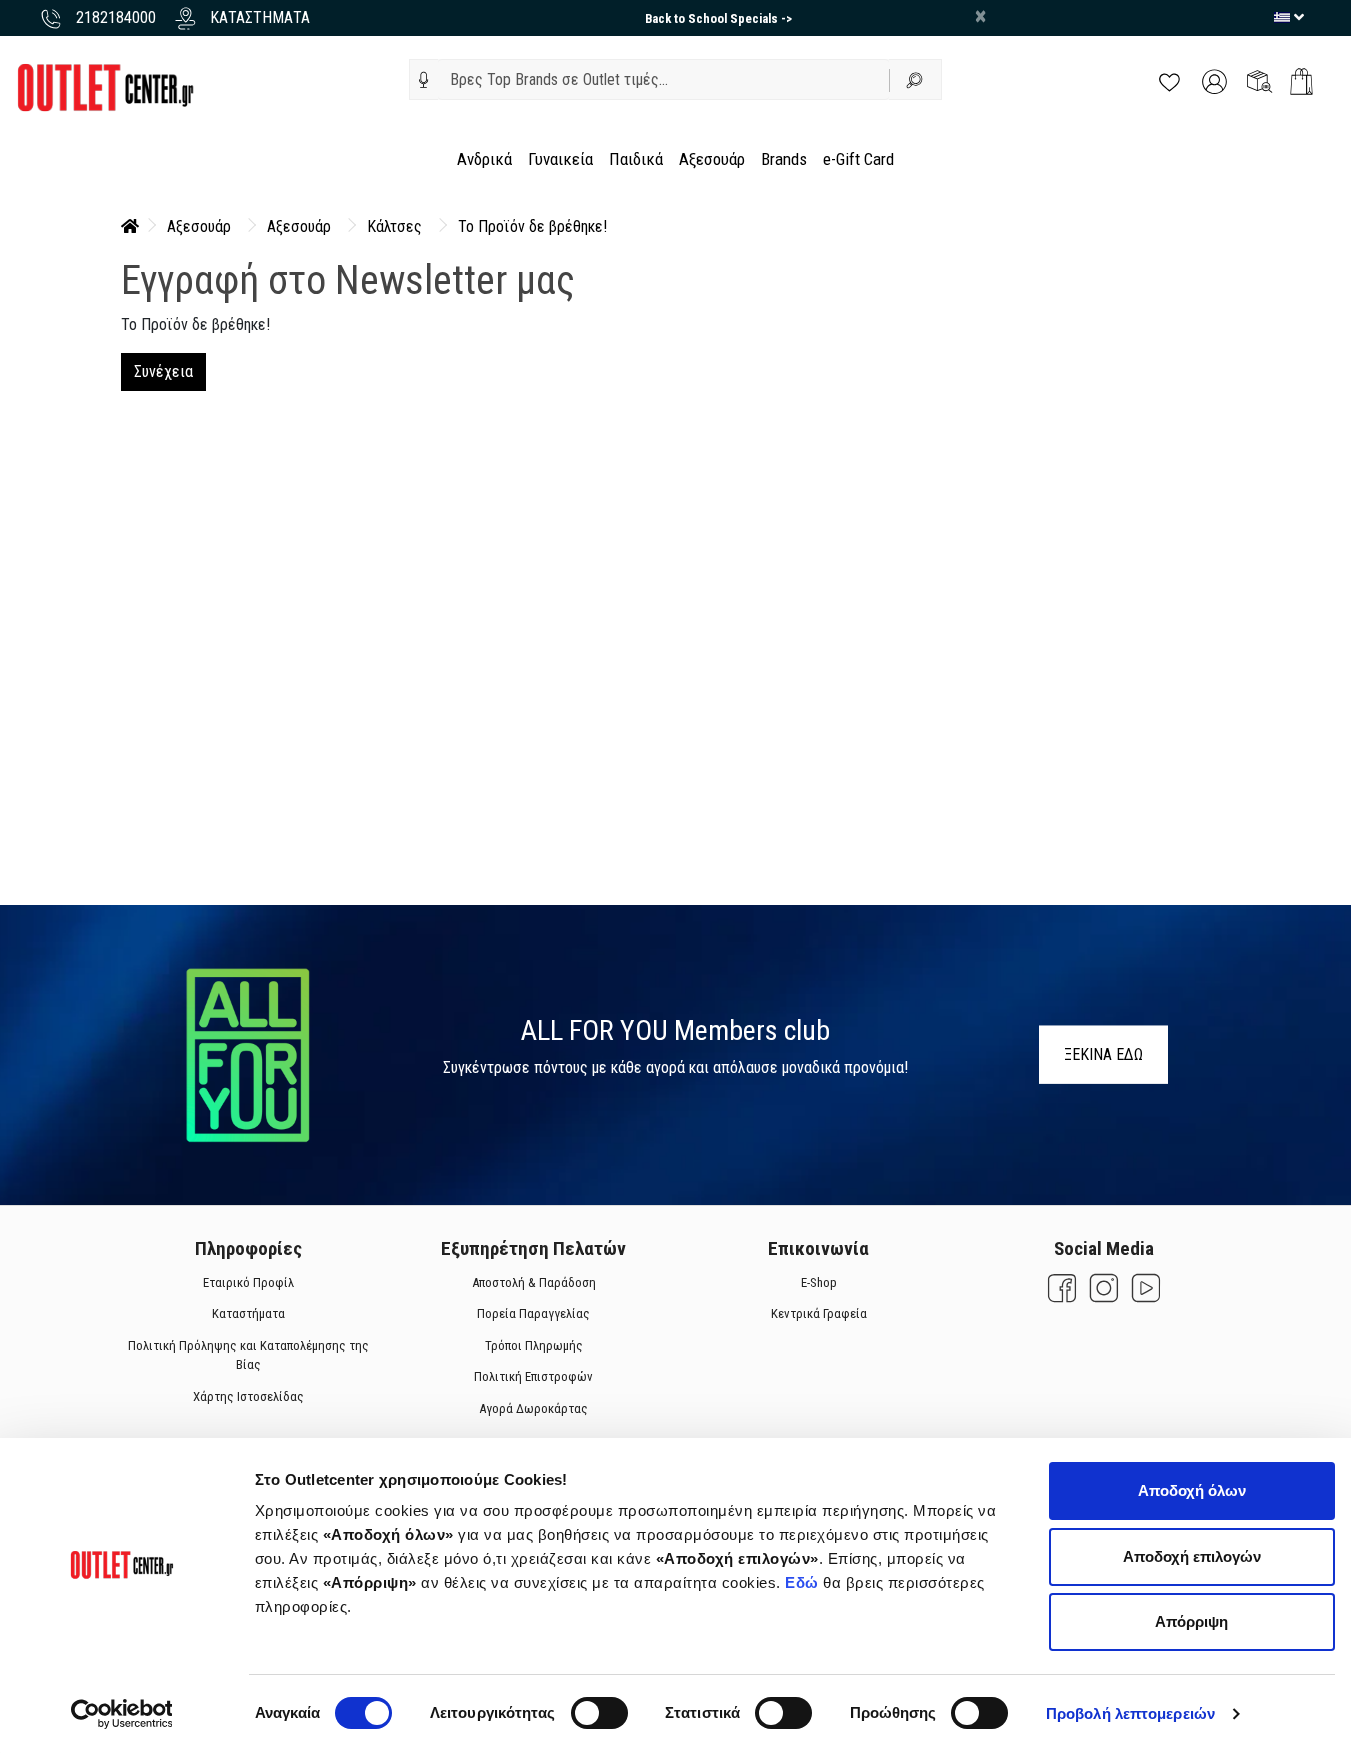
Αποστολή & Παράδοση (533, 1282)
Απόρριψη (1191, 1621)
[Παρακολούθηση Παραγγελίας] (1259, 80)
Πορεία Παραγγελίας (533, 1313)
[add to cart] (1301, 81)
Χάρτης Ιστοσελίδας (248, 1396)
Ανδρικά (484, 159)
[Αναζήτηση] (915, 79)
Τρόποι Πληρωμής (533, 1345)
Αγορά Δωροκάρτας (533, 1408)
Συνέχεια (163, 371)
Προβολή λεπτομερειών (1130, 1713)
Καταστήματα (248, 1313)
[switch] (599, 1713)
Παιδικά (636, 159)
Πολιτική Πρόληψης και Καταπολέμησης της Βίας (248, 1355)
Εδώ (804, 1582)
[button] (424, 80)
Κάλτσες (394, 226)
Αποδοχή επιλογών (1192, 1556)
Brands (784, 159)
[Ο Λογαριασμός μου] (1214, 80)
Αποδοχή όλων (1192, 1490)
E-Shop (818, 1282)
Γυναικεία (560, 159)
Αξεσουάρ (712, 159)
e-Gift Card (858, 159)
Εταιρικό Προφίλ (248, 1282)
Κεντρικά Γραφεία (818, 1313)
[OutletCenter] (105, 86)
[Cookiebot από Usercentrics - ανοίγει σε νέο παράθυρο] (121, 1714)
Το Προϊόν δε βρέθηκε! (532, 226)
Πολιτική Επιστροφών (533, 1376)
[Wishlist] (1169, 80)
